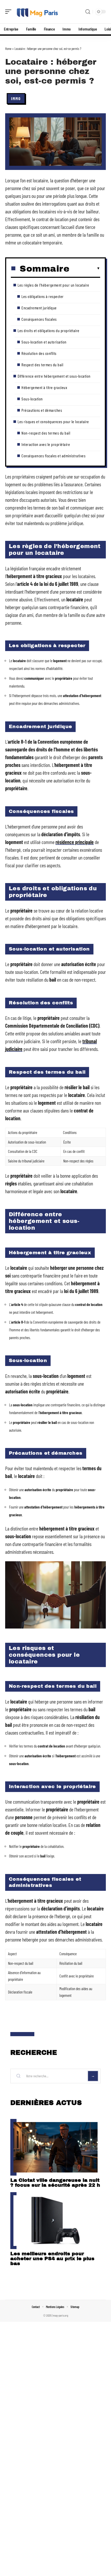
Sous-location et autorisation (44, 342)
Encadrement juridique (39, 308)
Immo (16, 98)
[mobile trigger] (10, 12)
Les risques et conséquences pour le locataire (53, 421)
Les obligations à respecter (43, 296)
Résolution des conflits (39, 353)
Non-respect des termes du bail (46, 433)
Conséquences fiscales (39, 319)
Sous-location (32, 399)
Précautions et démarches (42, 410)
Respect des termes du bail (42, 365)
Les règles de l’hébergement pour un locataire (53, 285)
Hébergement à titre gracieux (44, 387)
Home (8, 49)
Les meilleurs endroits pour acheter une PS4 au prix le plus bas (52, 2258)
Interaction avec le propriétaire (46, 444)
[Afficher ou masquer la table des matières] (85, 268)
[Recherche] (88, 12)
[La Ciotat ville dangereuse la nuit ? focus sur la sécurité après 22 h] (55, 2147)
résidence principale (75, 842)
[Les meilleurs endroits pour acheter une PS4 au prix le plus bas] (55, 2221)
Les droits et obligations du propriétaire (49, 330)
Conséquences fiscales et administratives (53, 456)
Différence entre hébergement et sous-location (54, 376)
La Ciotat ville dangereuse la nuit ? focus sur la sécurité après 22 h (55, 2183)
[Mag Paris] (37, 12)
